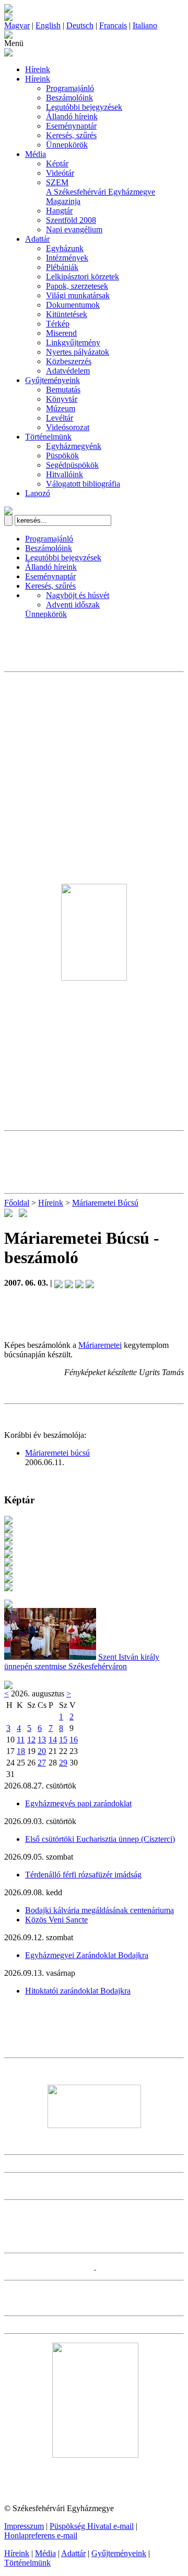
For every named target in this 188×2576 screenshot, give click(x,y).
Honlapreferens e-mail (41, 2535)
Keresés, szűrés (71, 135)
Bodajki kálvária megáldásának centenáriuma (99, 1910)
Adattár (37, 239)
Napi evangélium (74, 229)
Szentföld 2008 (71, 220)
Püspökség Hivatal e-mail (92, 2526)
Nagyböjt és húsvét (78, 595)
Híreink (38, 69)
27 (42, 1763)
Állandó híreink (72, 116)
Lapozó (38, 493)
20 (42, 1751)
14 (53, 1740)
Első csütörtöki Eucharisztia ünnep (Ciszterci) (100, 1839)
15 (63, 1740)
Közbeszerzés (69, 361)
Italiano (145, 25)
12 (31, 1740)
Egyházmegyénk (74, 446)
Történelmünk (48, 437)
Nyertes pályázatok (78, 352)
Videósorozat (68, 427)
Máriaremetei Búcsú (105, 1203)
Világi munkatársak (78, 295)
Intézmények (67, 258)
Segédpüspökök (72, 465)
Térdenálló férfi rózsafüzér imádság (83, 1875)
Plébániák (62, 267)
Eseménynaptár (71, 126)
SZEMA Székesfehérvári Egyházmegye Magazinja (101, 192)
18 (21, 1751)
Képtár (57, 164)
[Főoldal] (8, 18)
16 (74, 1740)
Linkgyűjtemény (73, 342)
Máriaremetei (100, 1345)
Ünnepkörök (67, 145)
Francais (113, 25)
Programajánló (70, 88)
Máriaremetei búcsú (57, 1453)
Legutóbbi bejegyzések (84, 107)
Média (36, 154)
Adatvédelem (68, 371)
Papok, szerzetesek (77, 286)
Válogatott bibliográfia (83, 484)
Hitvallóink (64, 474)
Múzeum (61, 408)
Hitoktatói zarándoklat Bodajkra (78, 1991)
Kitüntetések (67, 314)
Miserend (61, 333)
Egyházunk (65, 248)
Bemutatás (63, 390)
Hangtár (59, 211)
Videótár (60, 173)
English (48, 25)
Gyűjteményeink (52, 380)
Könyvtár (62, 399)
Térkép (58, 324)
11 (21, 1740)
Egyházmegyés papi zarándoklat (78, 1803)
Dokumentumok (73, 305)
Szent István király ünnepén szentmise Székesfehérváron (82, 1662)
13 (42, 1740)
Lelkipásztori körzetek (83, 277)
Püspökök (62, 455)
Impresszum (24, 2526)
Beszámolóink (69, 98)
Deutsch (80, 25)
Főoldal (17, 1203)
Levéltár (60, 418)
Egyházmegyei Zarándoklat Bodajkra (87, 1955)
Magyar (17, 25)
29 (63, 1763)
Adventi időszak (73, 605)
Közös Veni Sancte (56, 1920)
